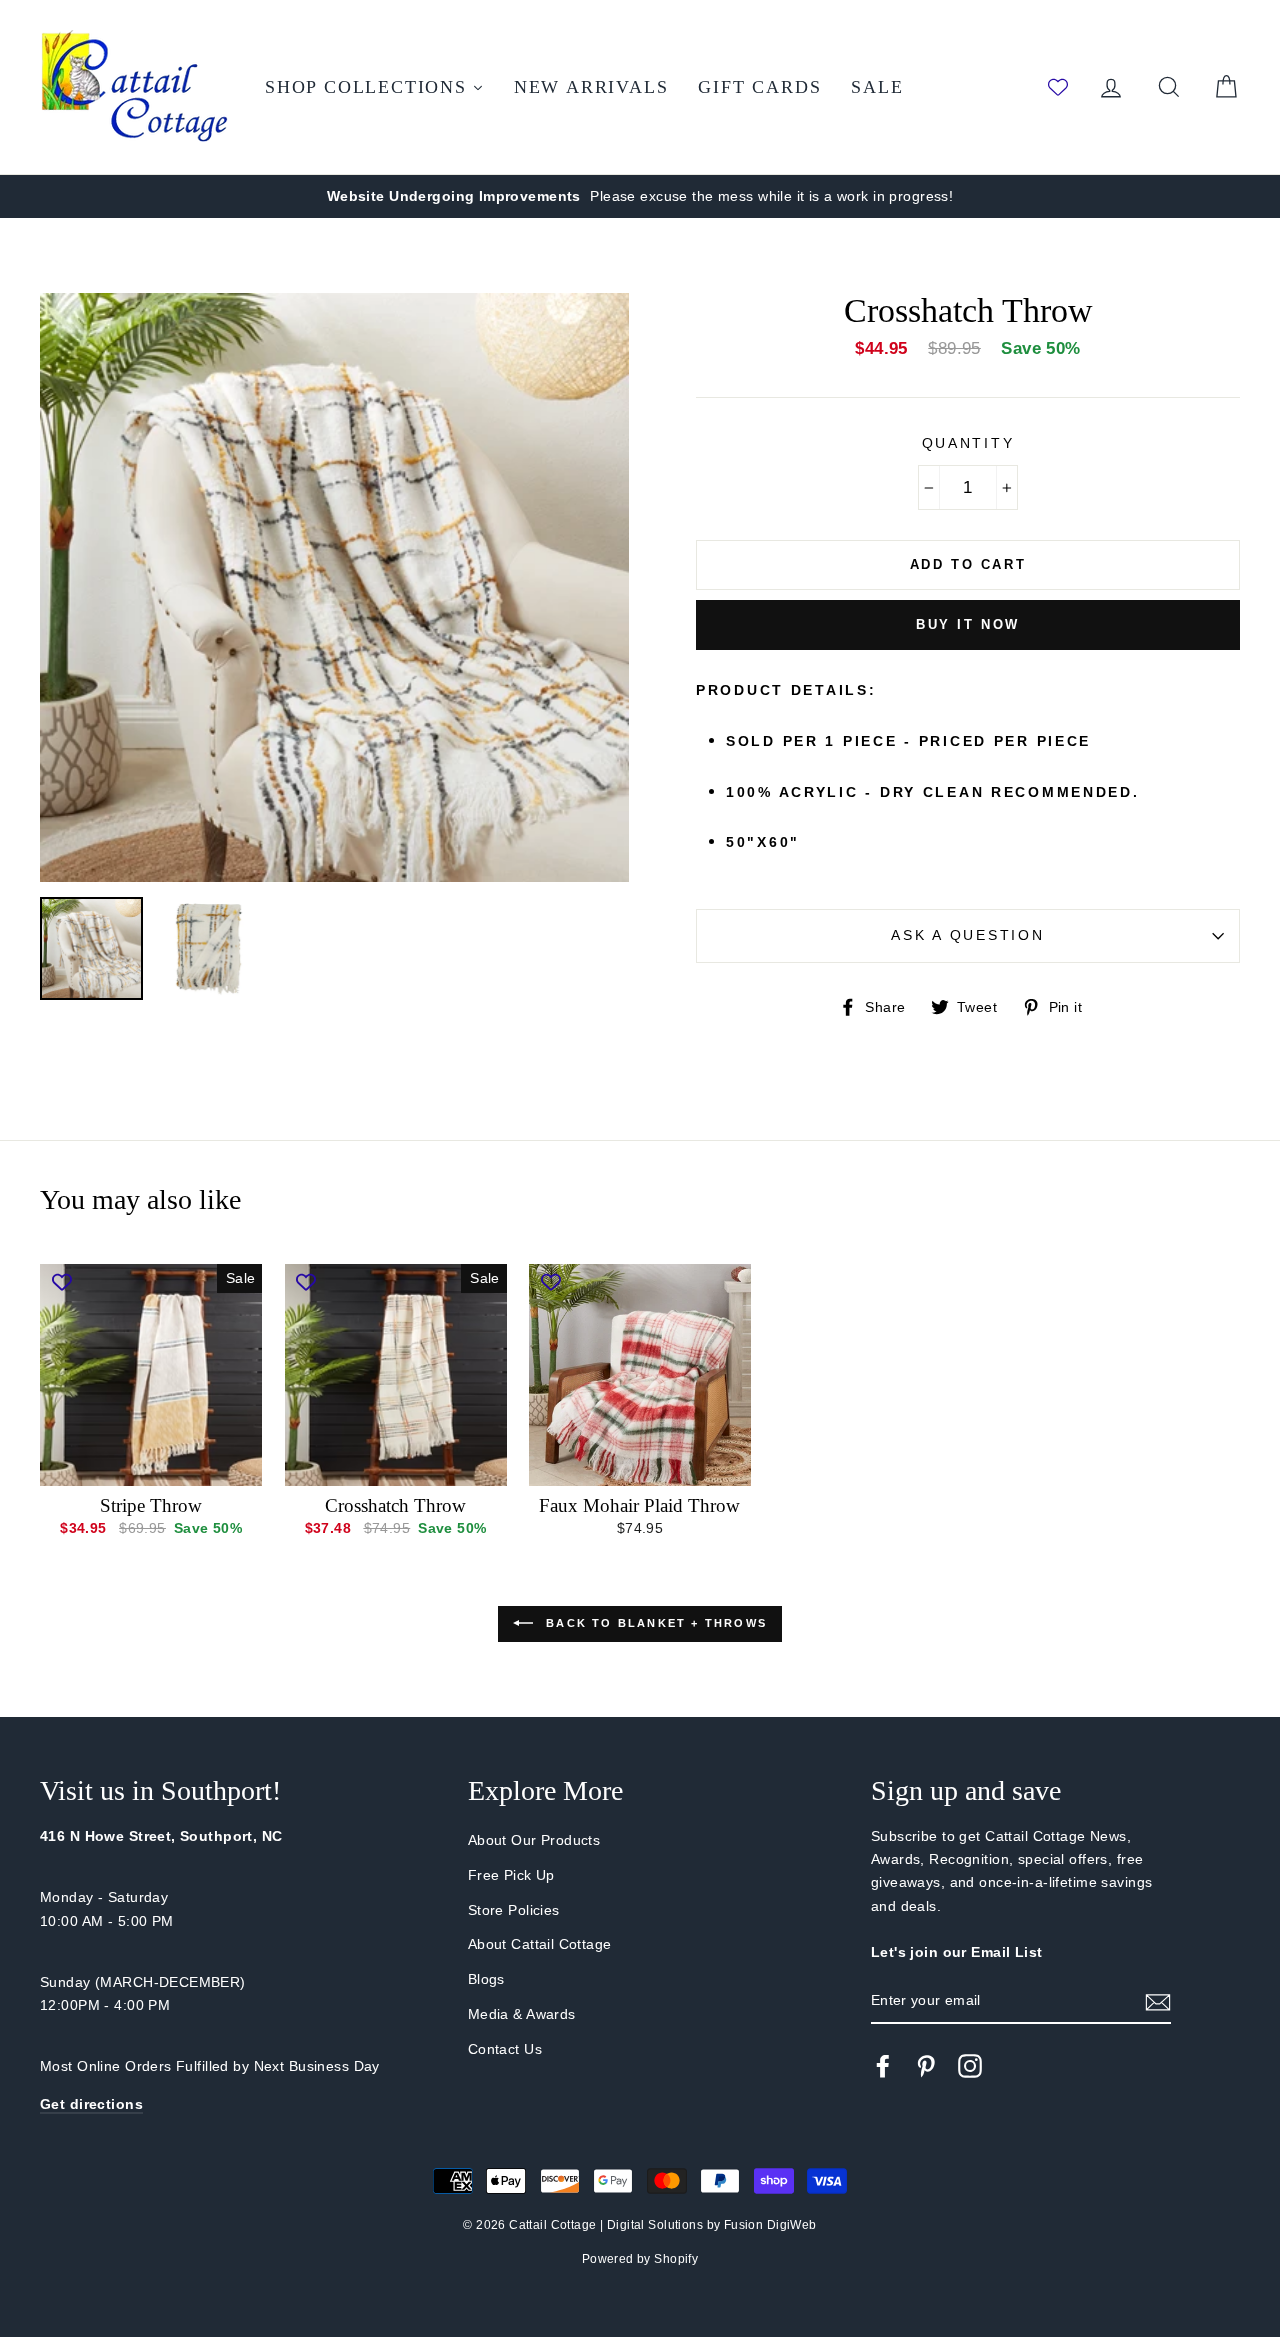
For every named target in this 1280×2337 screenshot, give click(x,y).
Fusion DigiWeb (770, 2225)
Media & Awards (522, 2014)
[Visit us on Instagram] (970, 2066)
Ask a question (967, 935)
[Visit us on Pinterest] (926, 2066)
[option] (640, 196)
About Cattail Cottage (540, 1944)
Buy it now (968, 624)
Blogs (486, 1979)
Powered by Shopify (640, 2259)
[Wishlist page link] (1058, 87)
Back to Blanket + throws (654, 1623)
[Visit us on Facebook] (883, 2066)
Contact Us (505, 2049)
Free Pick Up (511, 1875)
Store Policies (514, 1910)
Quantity (968, 443)
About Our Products (534, 1840)
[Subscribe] (1158, 2001)
